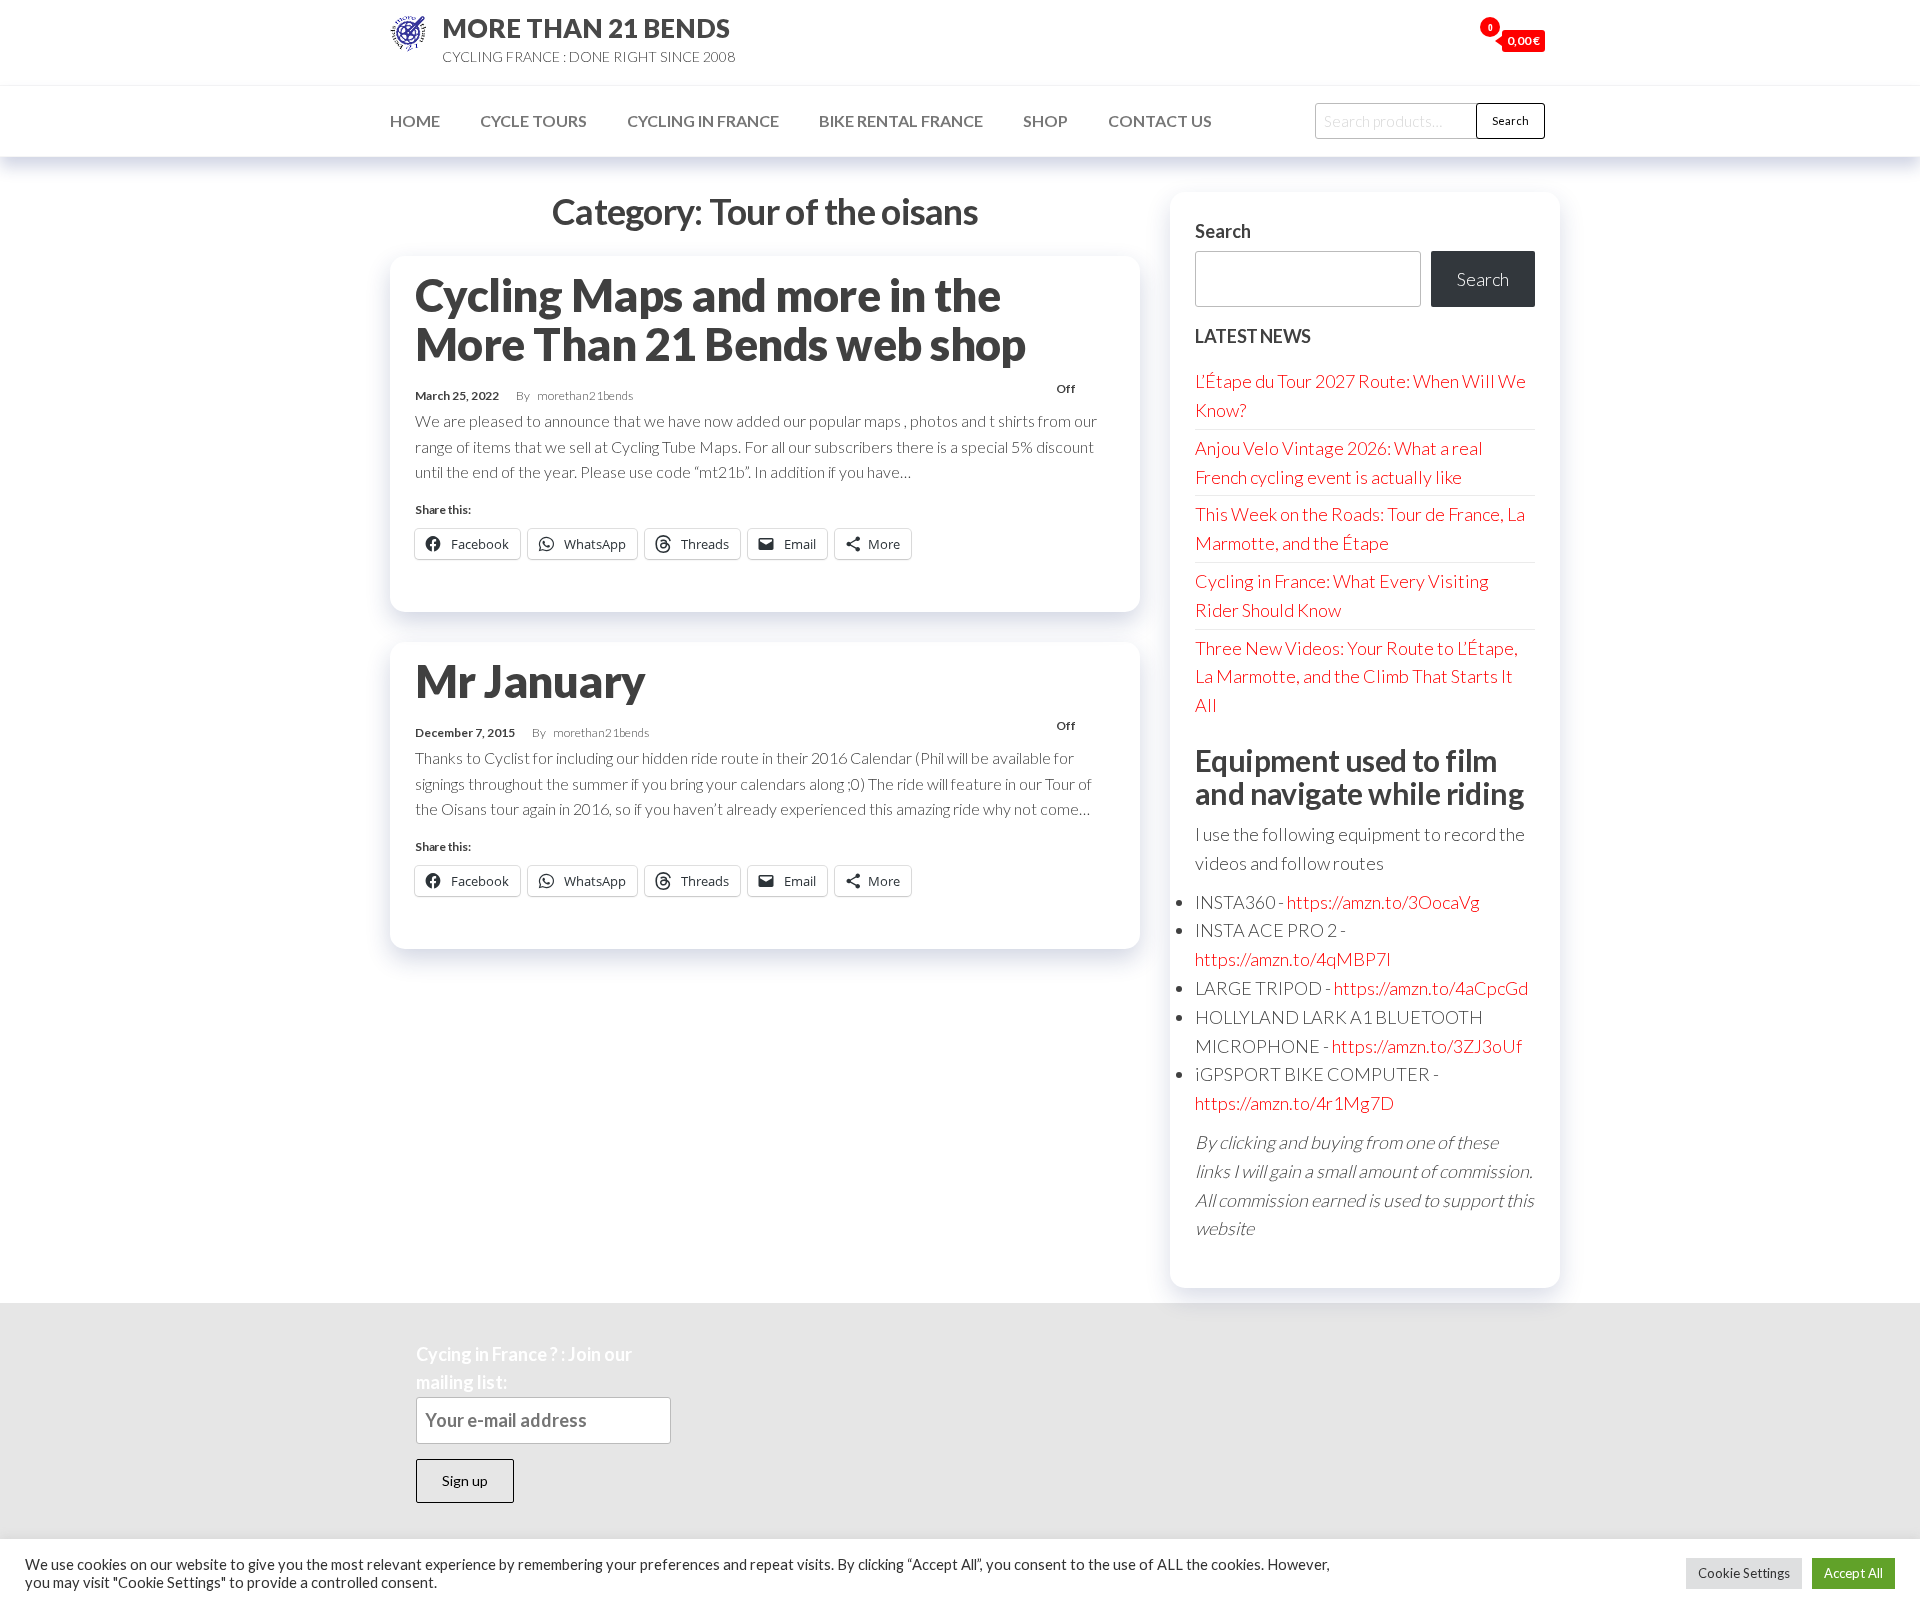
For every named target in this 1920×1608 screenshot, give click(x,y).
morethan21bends (585, 395)
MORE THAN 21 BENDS (586, 28)
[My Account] (1451, 40)
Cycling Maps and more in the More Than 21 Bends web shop (720, 319)
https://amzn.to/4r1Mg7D (1294, 1103)
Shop (1045, 120)
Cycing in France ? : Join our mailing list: (524, 1368)
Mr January (530, 681)
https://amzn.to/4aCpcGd (1431, 988)
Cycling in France (703, 120)
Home (415, 120)
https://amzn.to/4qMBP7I (1293, 959)
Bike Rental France (901, 120)
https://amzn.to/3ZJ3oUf (1427, 1046)
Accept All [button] (1853, 1573)
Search (1510, 120)
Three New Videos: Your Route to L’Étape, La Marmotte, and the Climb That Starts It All (1356, 677)
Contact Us (1160, 120)
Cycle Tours (533, 120)
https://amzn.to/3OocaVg (1383, 902)
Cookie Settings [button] (1744, 1573)
